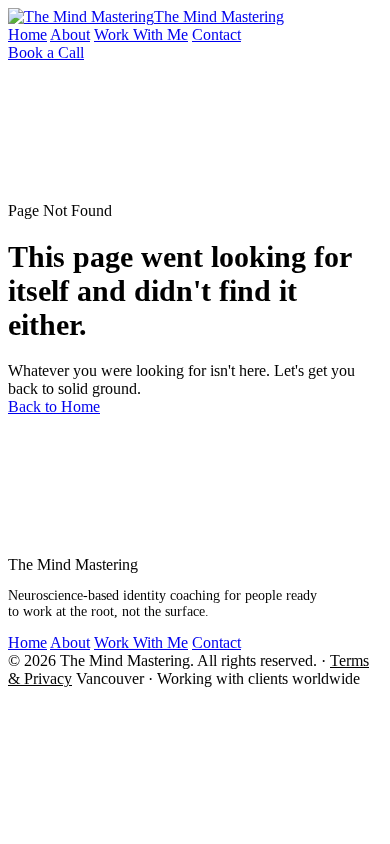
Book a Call (46, 52)
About (70, 34)
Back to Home (54, 406)
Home (27, 34)
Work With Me (141, 34)
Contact (216, 34)
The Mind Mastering (219, 16)
